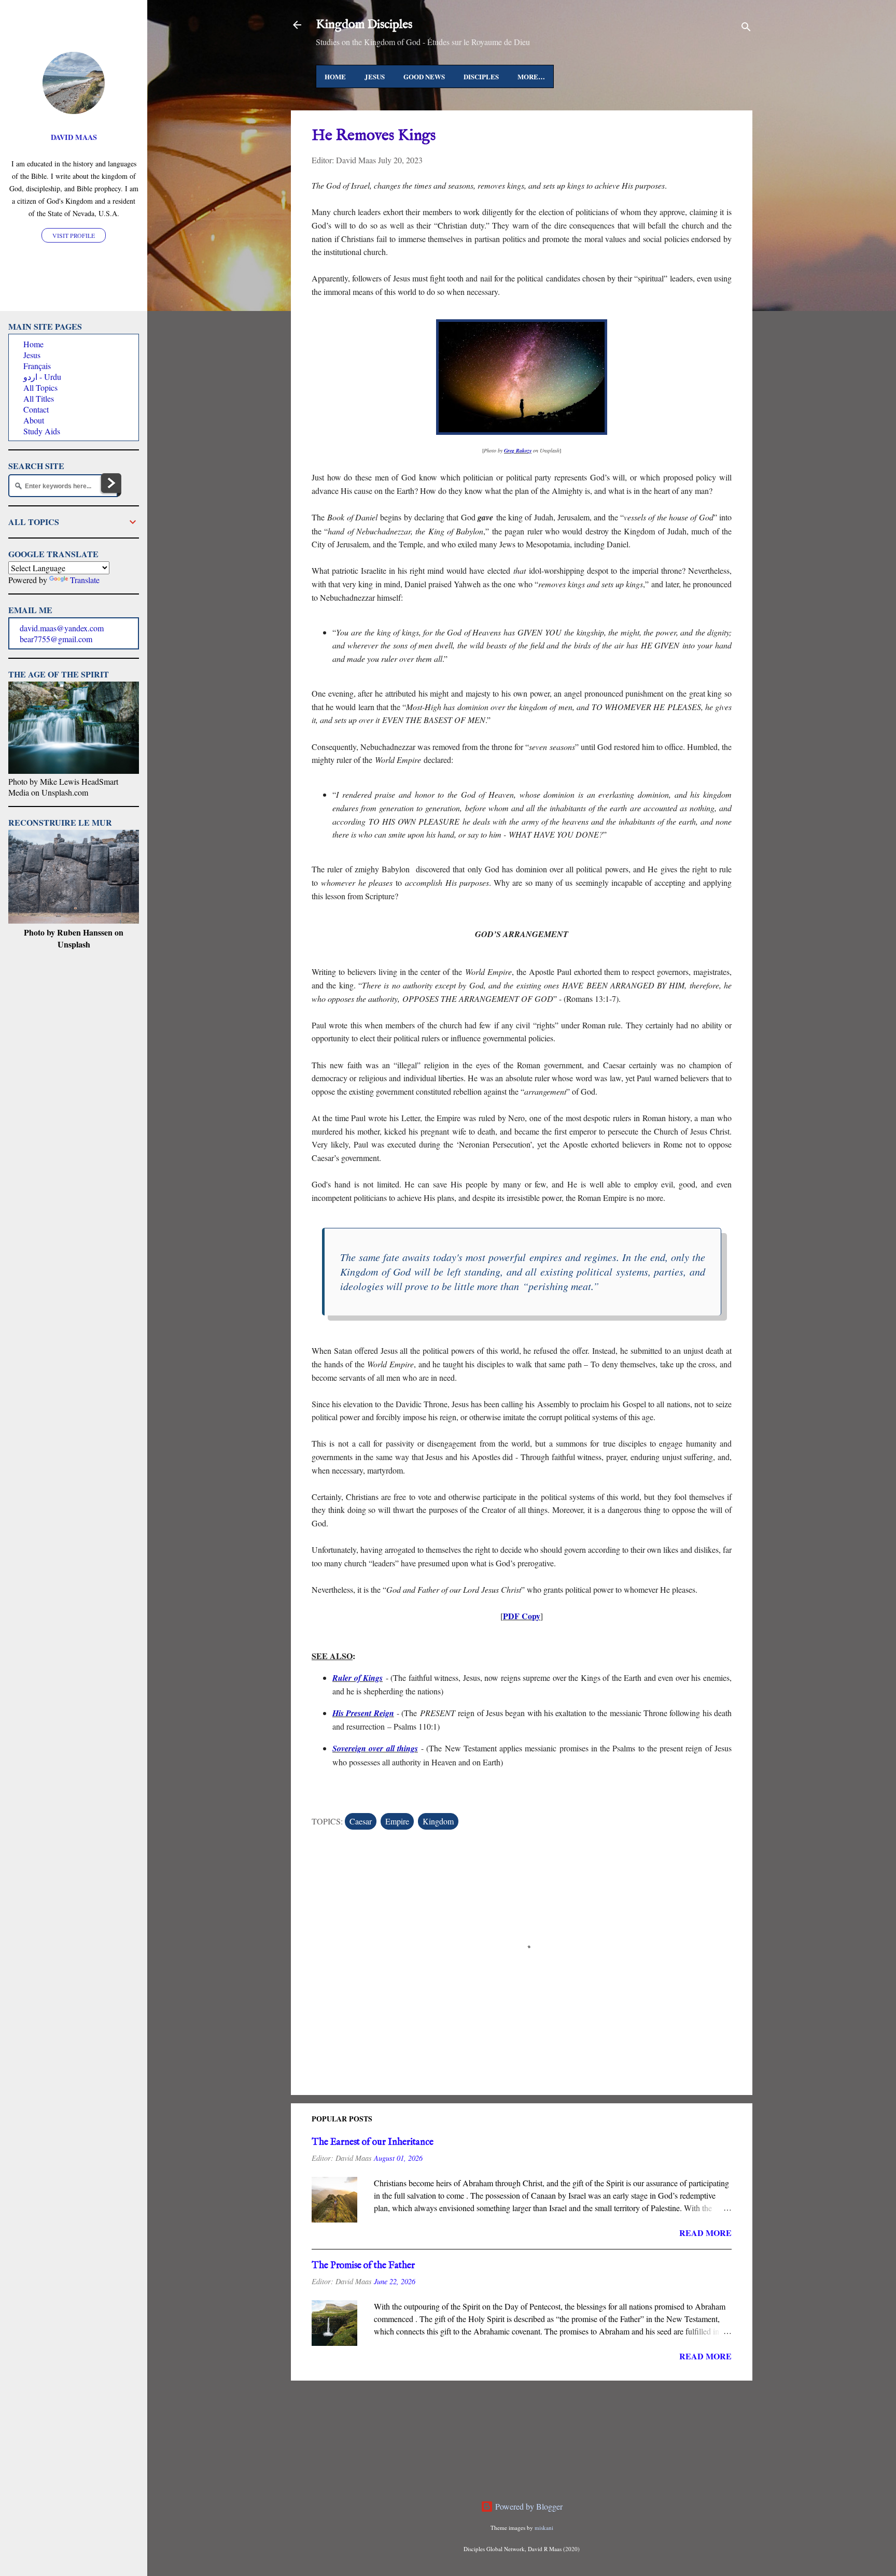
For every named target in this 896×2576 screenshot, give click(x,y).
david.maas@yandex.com (62, 628)
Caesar (361, 1821)
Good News (424, 76)
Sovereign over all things (375, 1748)
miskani (544, 2528)
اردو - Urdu (42, 377)
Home (335, 76)
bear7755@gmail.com (56, 639)
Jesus (375, 76)
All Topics (40, 387)
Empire (397, 1821)
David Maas (74, 137)
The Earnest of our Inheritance (373, 2142)
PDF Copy (522, 1616)
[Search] (746, 28)
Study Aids (42, 431)
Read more (705, 2233)
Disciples (481, 76)
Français (37, 366)
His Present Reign (363, 1713)
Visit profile (74, 235)
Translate (85, 580)
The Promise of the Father (363, 2266)
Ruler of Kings (358, 1678)
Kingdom (438, 1821)
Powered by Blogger (528, 2506)
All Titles (39, 398)
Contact (36, 409)
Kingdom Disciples (364, 25)
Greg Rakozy (518, 450)
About (34, 420)
